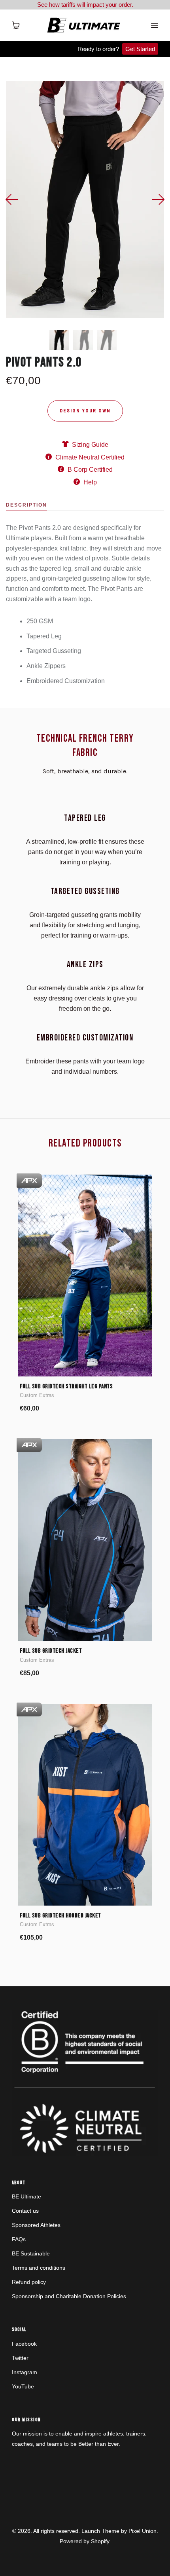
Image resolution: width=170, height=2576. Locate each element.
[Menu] (154, 25)
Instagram (25, 2372)
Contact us (25, 2211)
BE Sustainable (31, 2253)
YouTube (23, 2386)
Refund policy (29, 2282)
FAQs (19, 2239)
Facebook (24, 2344)
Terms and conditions (39, 2268)
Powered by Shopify (84, 2541)
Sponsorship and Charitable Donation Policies (69, 2296)
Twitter (20, 2358)
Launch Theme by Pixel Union (119, 2531)
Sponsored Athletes (36, 2225)
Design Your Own (85, 411)
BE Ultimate (26, 2196)
